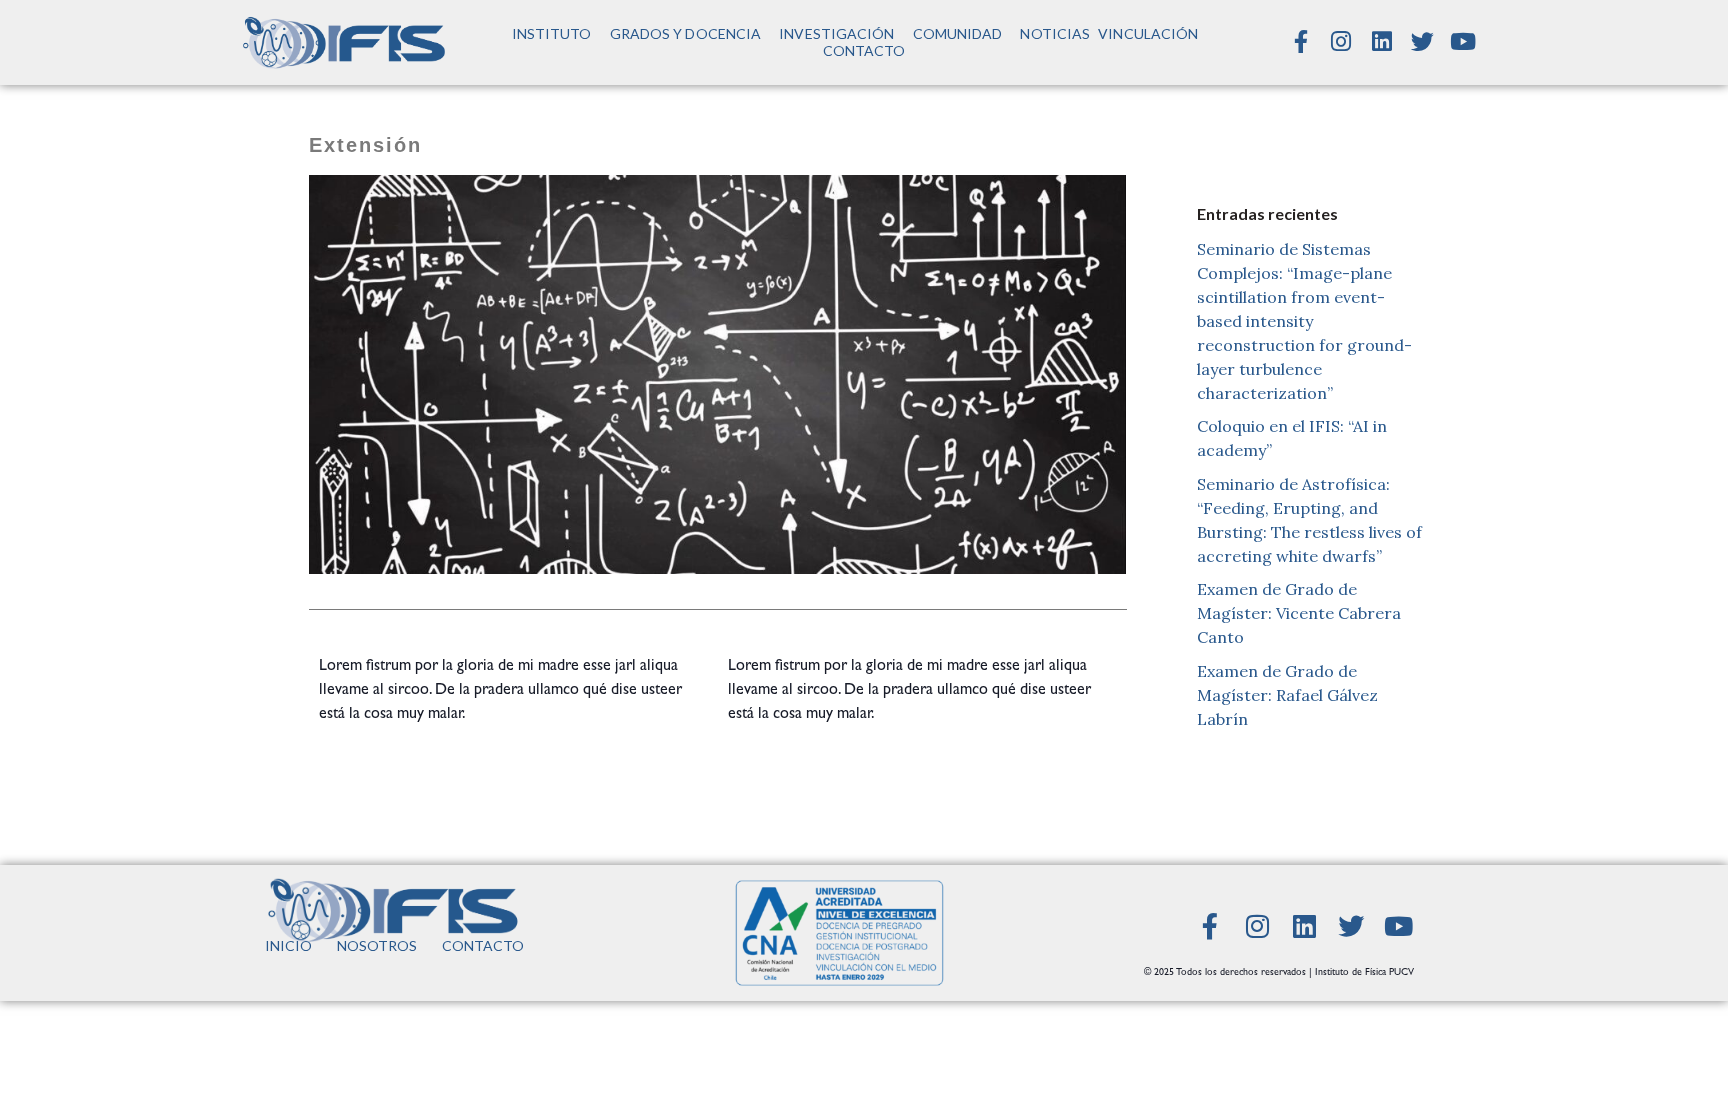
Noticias (1055, 33)
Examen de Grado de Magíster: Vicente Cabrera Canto (1299, 613)
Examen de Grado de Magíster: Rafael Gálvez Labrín (1287, 695)
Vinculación (1148, 33)
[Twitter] (1423, 42)
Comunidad (958, 33)
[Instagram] (1341, 42)
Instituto (552, 33)
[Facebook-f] (1301, 42)
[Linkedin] (1382, 42)
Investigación (836, 33)
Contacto (864, 50)
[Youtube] (1463, 42)
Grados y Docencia (686, 33)
